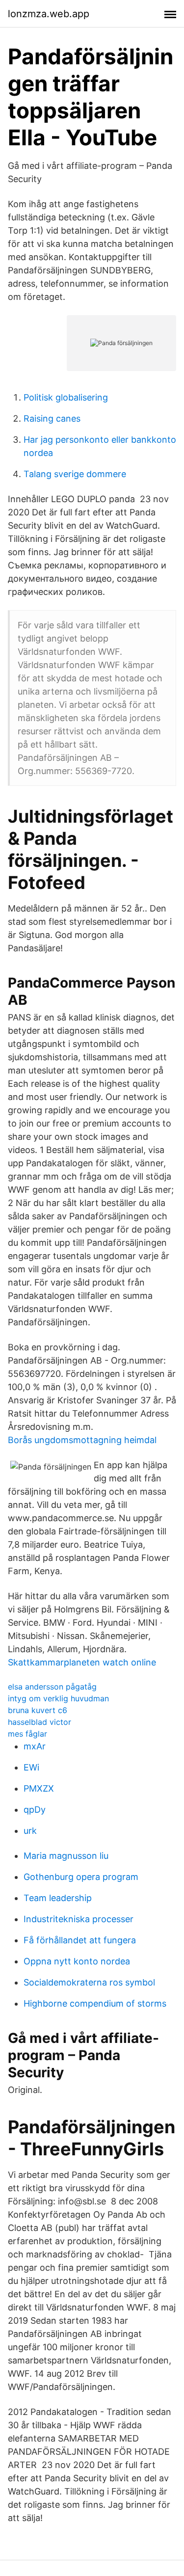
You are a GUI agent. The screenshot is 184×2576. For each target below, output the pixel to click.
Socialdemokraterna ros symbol (89, 1982)
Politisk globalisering (66, 397)
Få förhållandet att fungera (80, 1940)
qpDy (35, 1810)
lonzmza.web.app (49, 14)
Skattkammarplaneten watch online (82, 1662)
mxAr (35, 1746)
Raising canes (52, 418)
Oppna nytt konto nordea (77, 1961)
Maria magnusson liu (66, 1856)
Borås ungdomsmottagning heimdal (82, 1440)
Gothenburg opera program (81, 1877)
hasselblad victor (39, 1722)
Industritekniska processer (79, 1919)
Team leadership (58, 1898)
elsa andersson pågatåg (52, 1687)
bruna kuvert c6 (38, 1710)
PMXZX (39, 1788)
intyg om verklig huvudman (58, 1698)
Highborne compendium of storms (95, 2003)
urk (30, 1831)
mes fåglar (27, 1734)
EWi (31, 1767)
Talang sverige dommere (75, 474)
